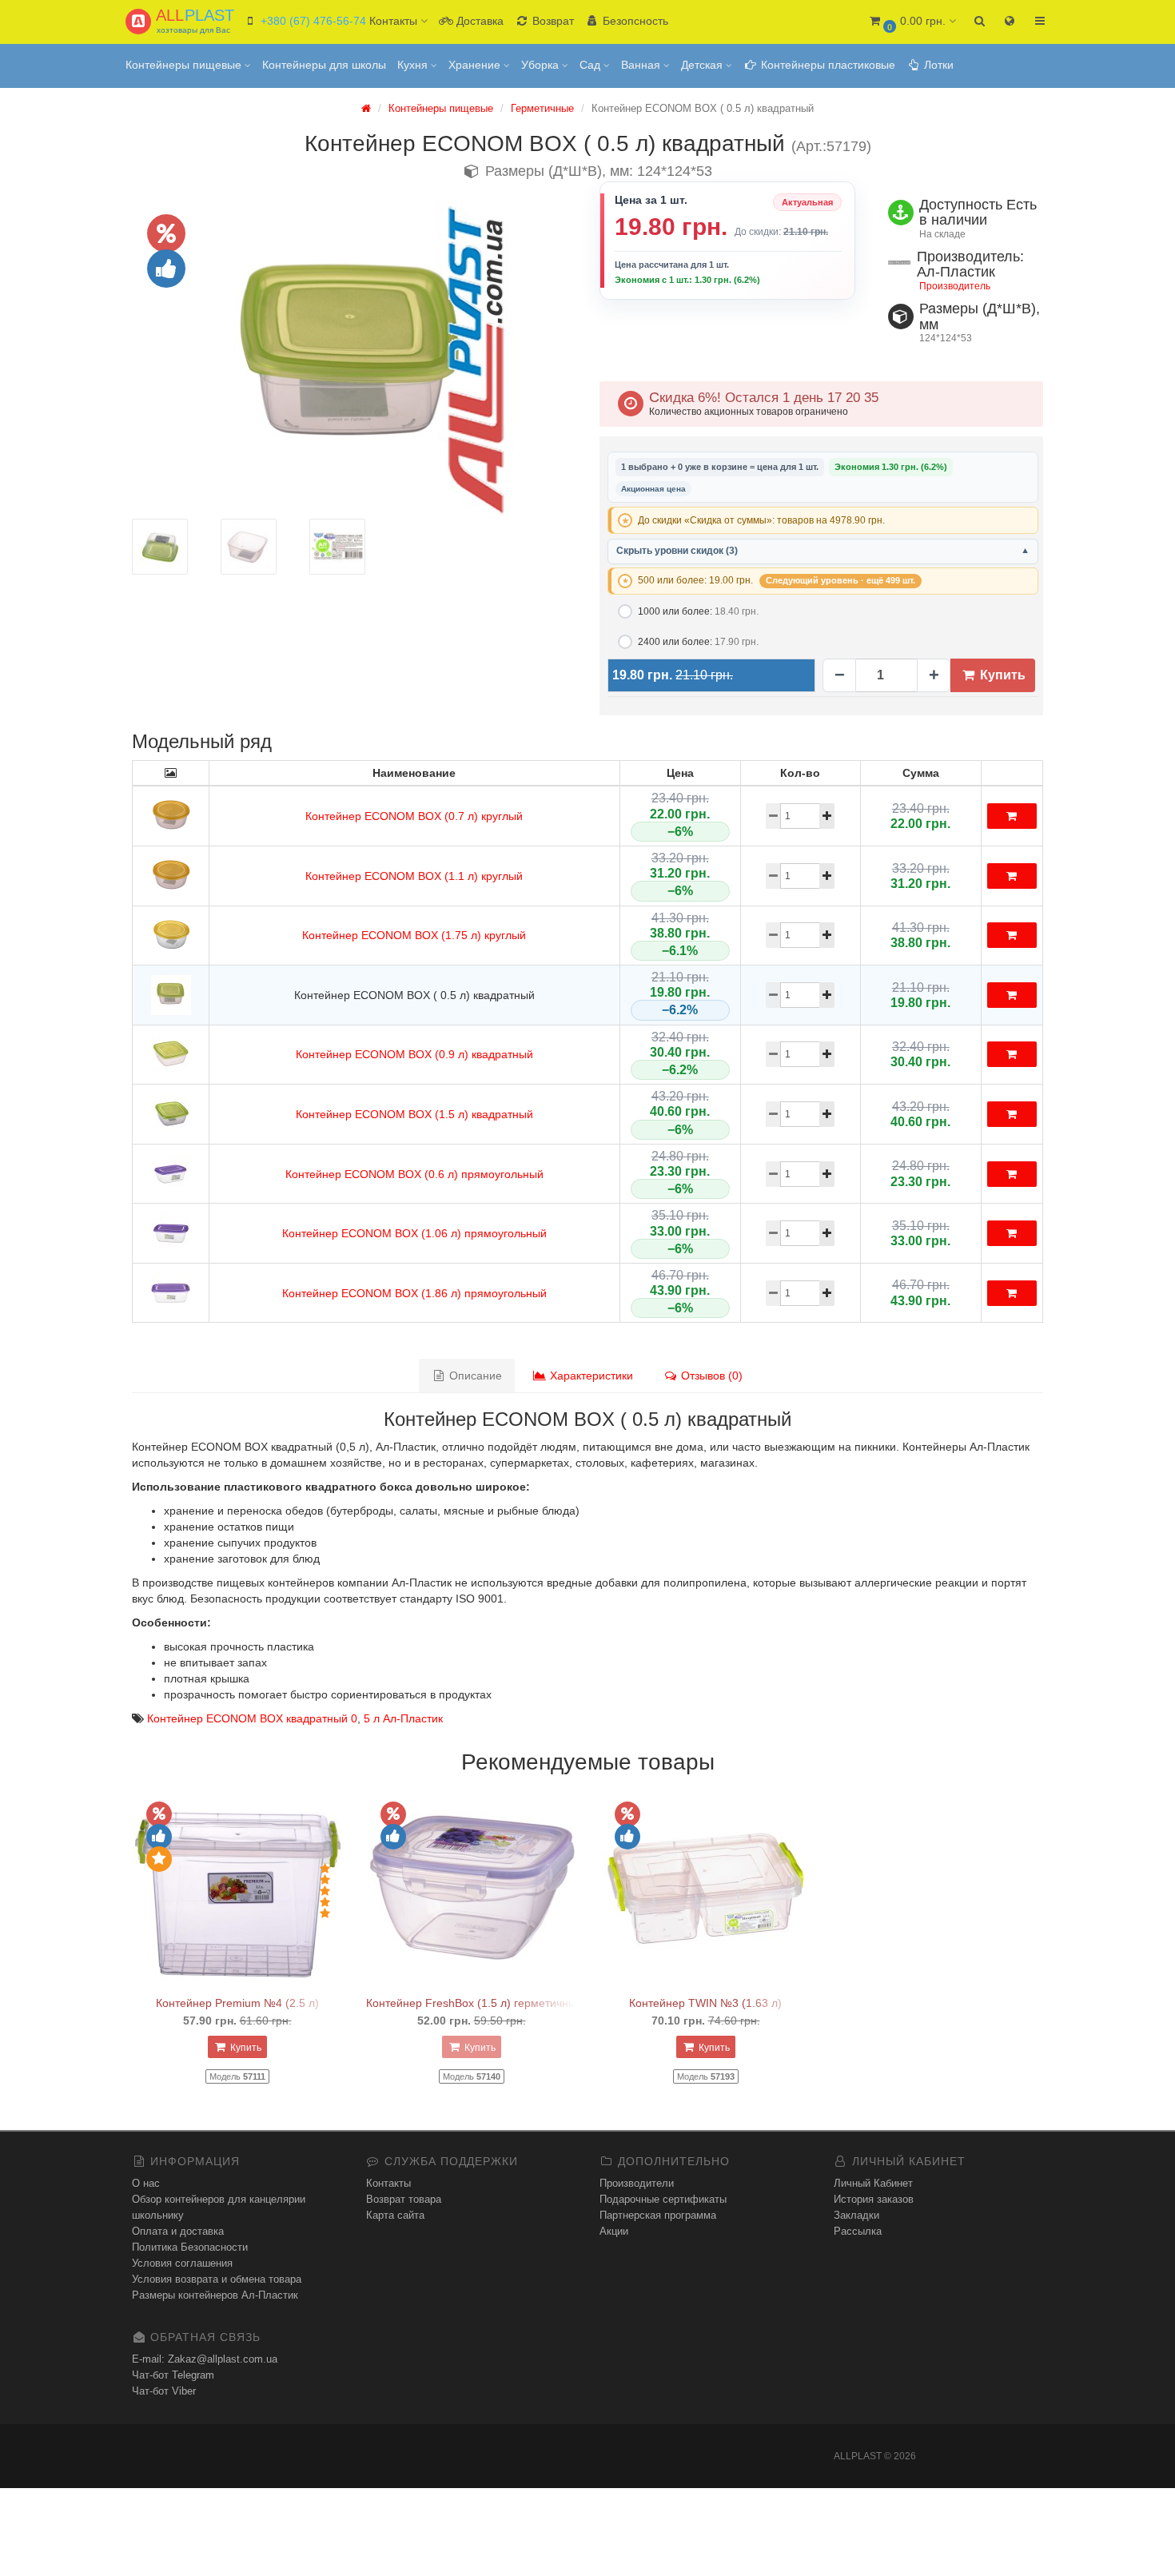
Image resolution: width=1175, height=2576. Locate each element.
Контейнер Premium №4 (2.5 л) (237, 2003)
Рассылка (858, 2231)
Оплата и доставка (178, 2231)
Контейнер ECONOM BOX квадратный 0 (252, 1718)
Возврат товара (404, 2199)
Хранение (476, 65)
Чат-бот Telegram (173, 2375)
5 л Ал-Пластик (403, 1718)
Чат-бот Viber (164, 2391)
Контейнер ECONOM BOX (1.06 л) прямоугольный (414, 1233)
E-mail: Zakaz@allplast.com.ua (205, 2359)
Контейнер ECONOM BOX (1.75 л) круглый (414, 935)
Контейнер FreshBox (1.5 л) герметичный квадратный (507, 2003)
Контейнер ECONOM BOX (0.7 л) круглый (414, 816)
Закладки (856, 2215)
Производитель (955, 286)
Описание (474, 1376)
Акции (614, 2231)
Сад (591, 65)
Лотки (937, 65)
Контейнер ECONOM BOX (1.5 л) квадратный (414, 1114)
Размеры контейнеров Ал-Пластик (215, 2295)
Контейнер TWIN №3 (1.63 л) (705, 2003)
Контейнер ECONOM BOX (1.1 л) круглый (414, 876)
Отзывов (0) (710, 1376)
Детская (703, 65)
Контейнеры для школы (324, 65)
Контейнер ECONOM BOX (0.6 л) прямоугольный (414, 1174)
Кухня (414, 65)
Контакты (388, 2183)
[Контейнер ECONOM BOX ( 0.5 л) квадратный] (354, 359)
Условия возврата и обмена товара (217, 2279)
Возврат (552, 21)
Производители (637, 2183)
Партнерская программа (658, 2215)
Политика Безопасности (190, 2247)
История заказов (874, 2199)
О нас (146, 2183)
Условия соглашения (182, 2263)
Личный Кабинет (873, 2183)
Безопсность (634, 21)
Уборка (542, 65)
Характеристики (590, 1376)
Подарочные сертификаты (663, 2199)
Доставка (478, 21)
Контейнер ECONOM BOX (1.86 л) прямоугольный (414, 1293)
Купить (1001, 675)
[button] (912, 22)
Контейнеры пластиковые (826, 65)
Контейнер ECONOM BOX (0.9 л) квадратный (414, 1054)
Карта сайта (395, 2215)
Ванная (642, 65)
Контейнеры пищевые (185, 65)
